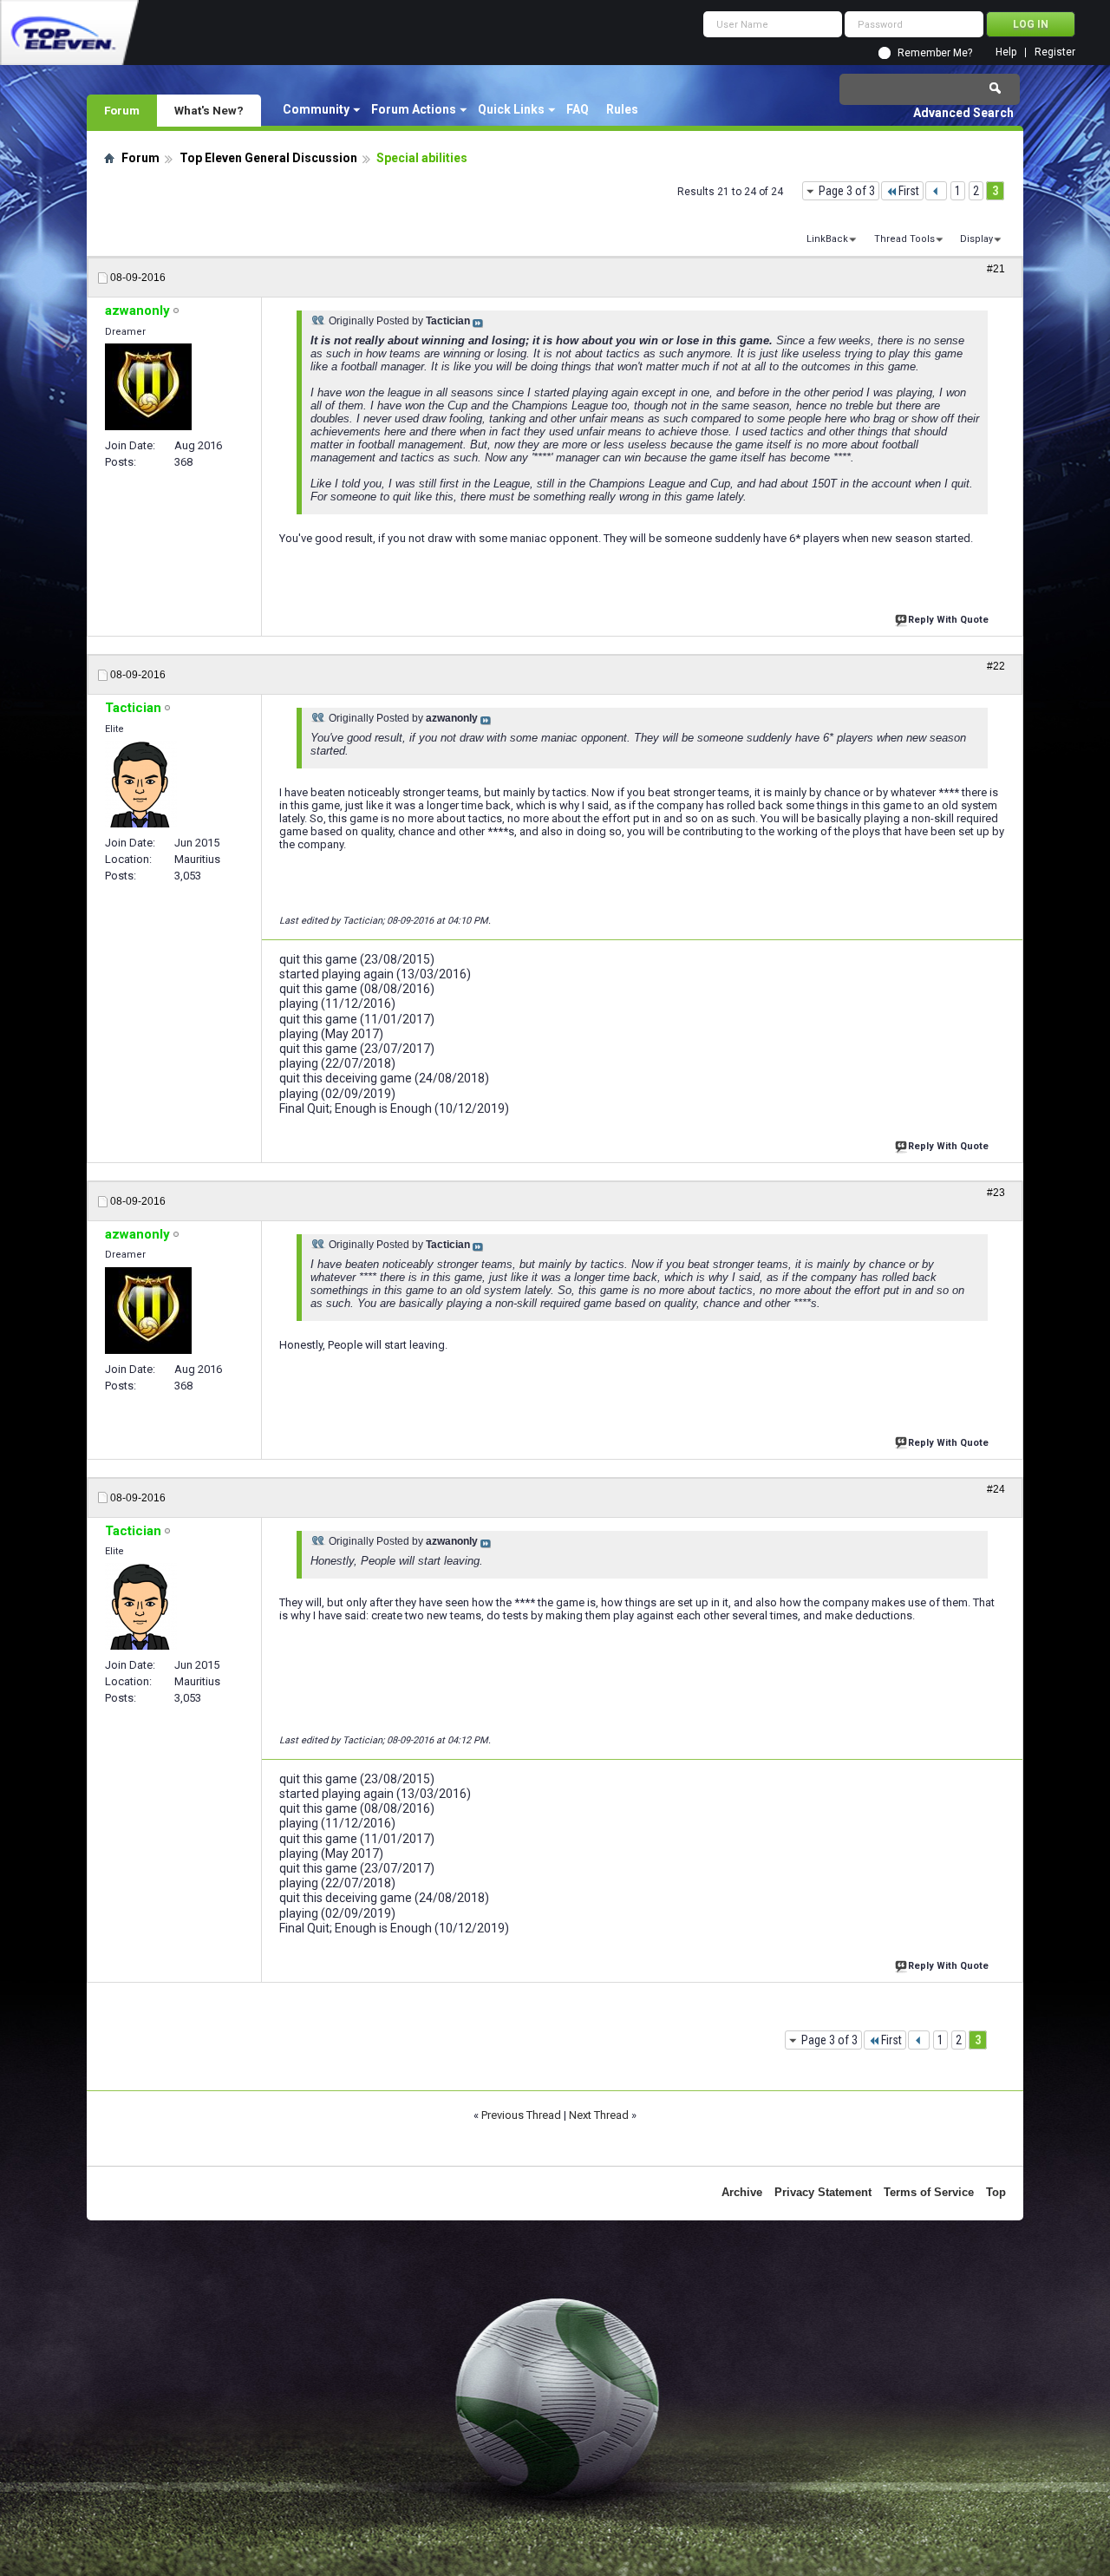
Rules (622, 109)
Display (976, 239)
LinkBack (827, 239)
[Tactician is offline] (141, 784)
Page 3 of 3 (847, 191)
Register (1055, 52)
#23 (996, 1193)
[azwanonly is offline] (148, 387)
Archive (742, 2192)
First (909, 191)
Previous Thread (521, 2115)
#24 (996, 1489)
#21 (996, 269)
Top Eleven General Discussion (268, 158)
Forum (122, 110)
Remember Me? (935, 53)
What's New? (209, 110)
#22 (996, 666)
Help (1006, 52)
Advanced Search (963, 113)
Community (316, 109)
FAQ (578, 109)
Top (996, 2192)
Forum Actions (414, 109)
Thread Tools (904, 239)
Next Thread (599, 2115)
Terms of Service (929, 2192)
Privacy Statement (823, 2192)
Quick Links (511, 109)
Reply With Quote (948, 620)
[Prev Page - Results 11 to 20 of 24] (936, 191)
